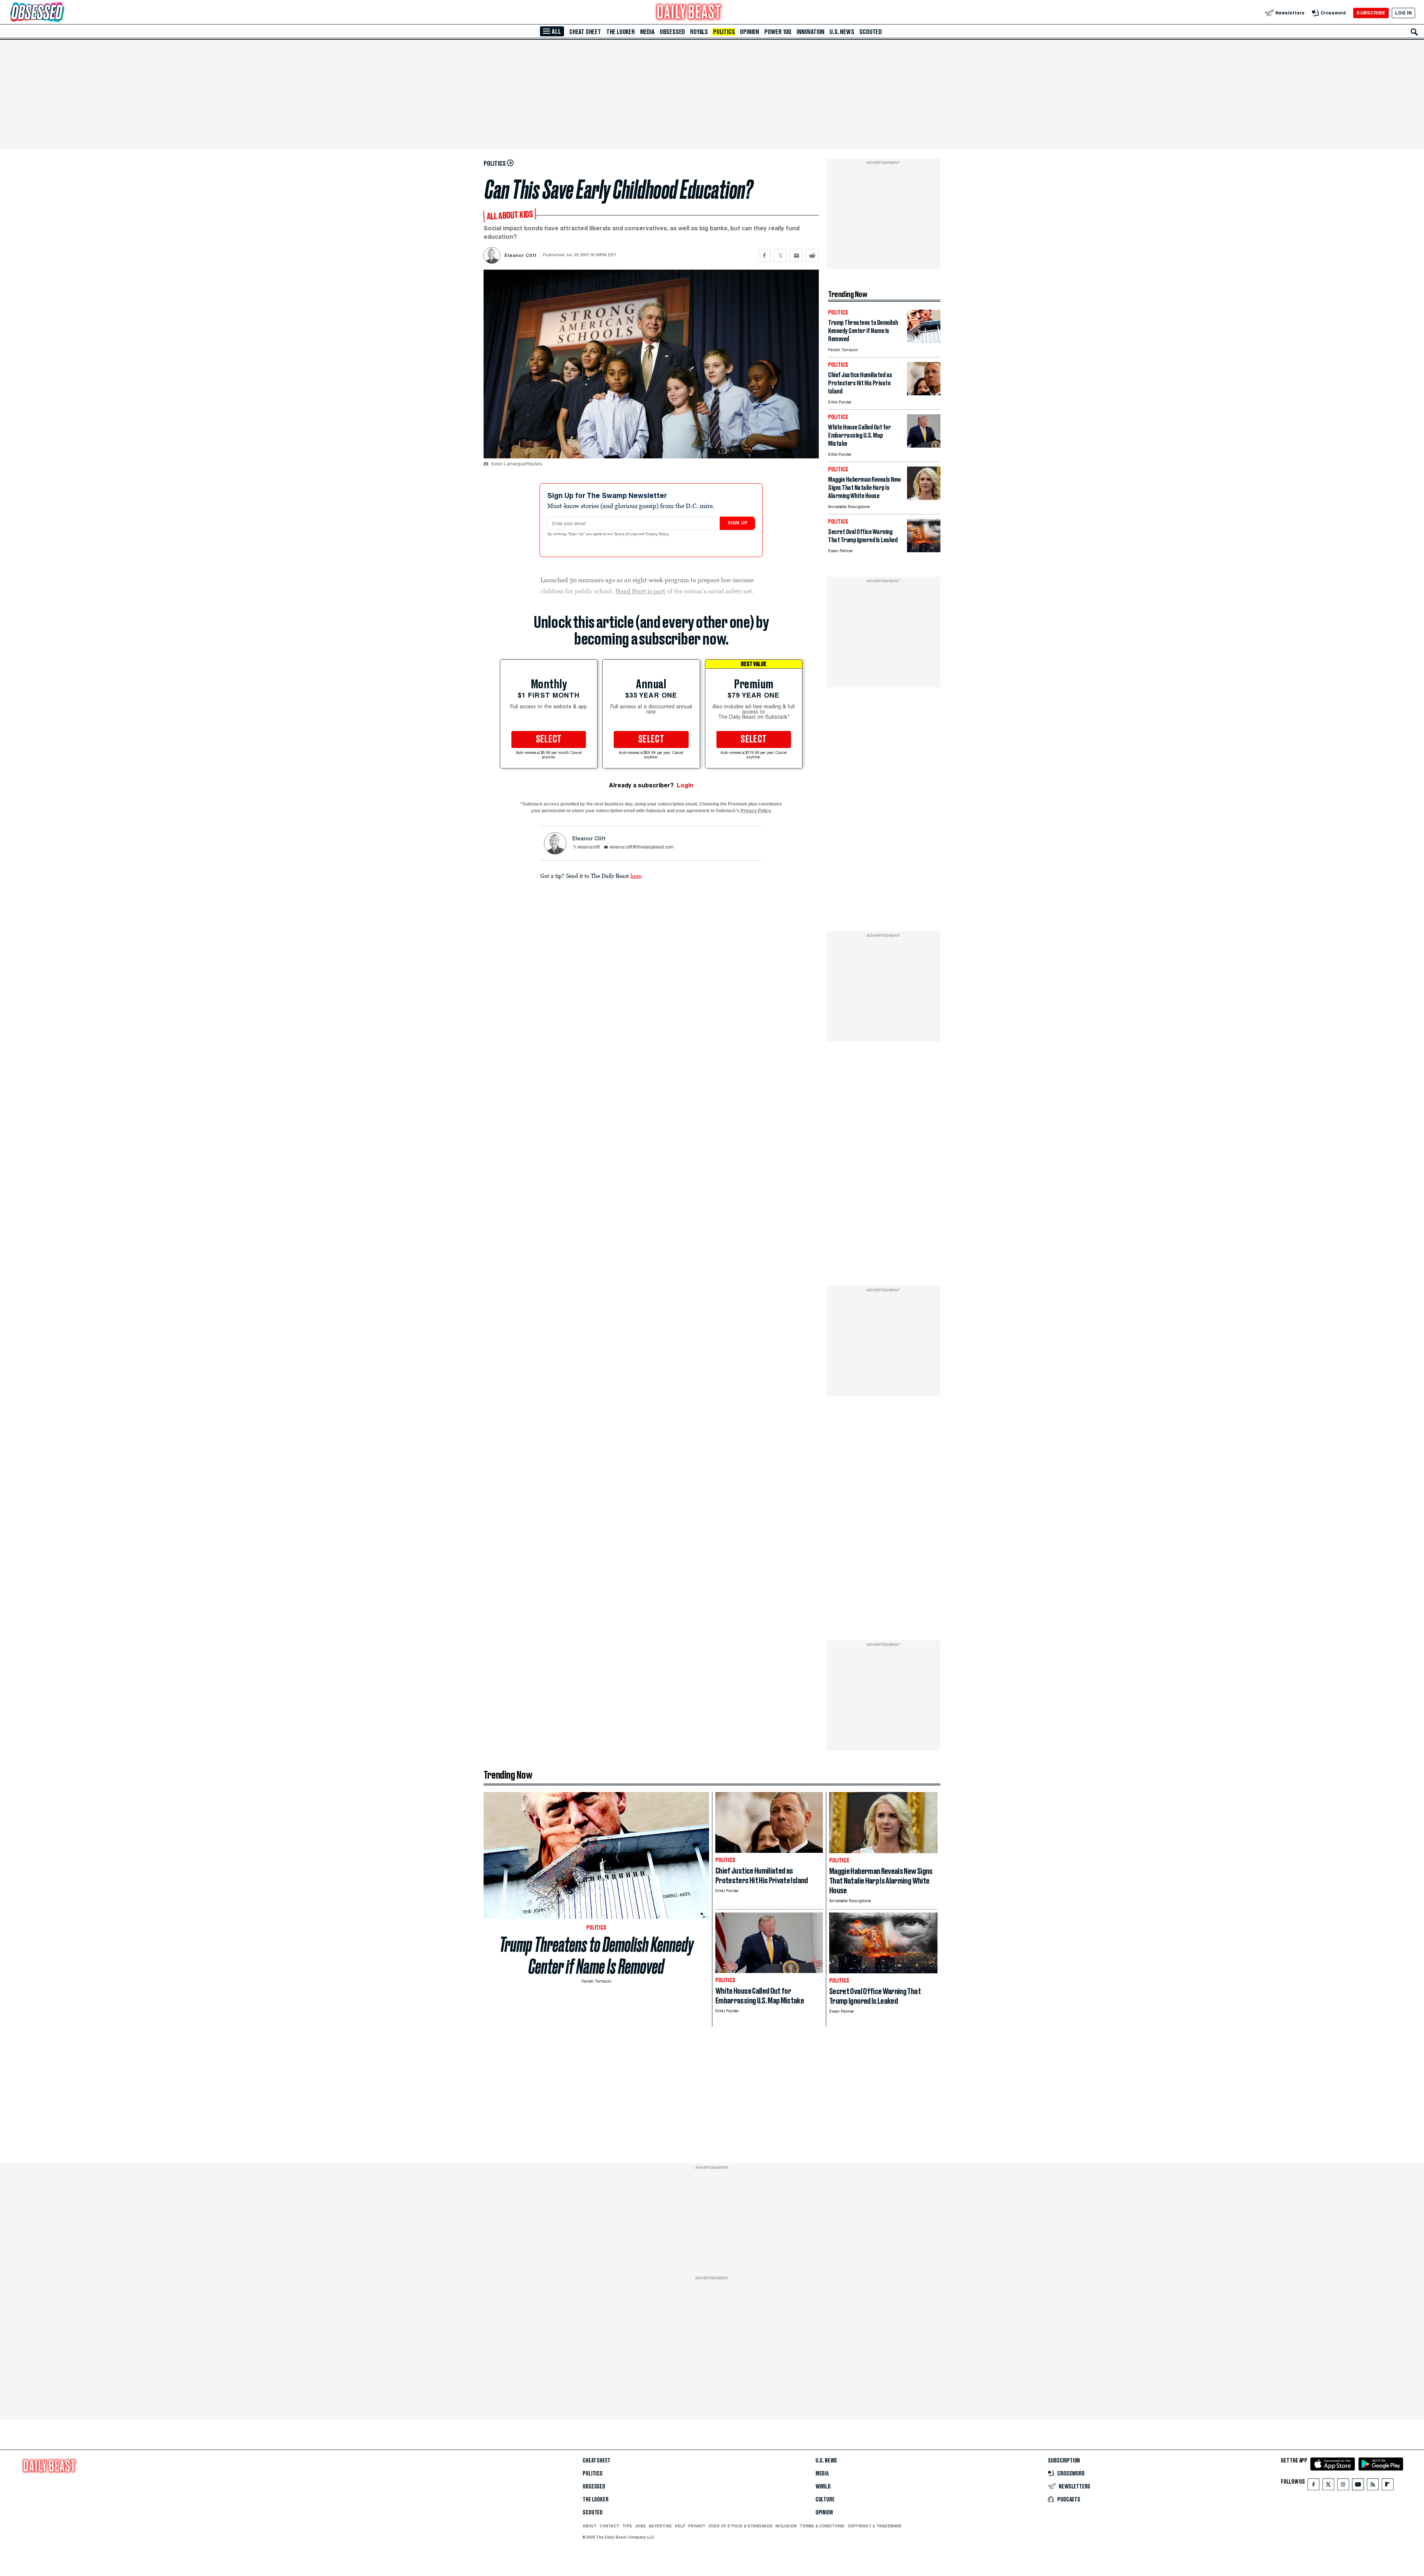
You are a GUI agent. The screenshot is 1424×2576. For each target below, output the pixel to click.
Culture (825, 2500)
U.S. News (842, 32)
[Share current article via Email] (796, 255)
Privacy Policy (657, 534)
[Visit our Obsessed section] (61, 13)
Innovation (810, 32)
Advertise (660, 2526)
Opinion (749, 32)
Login (685, 785)
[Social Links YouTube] (1358, 2486)
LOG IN (1403, 13)
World (823, 2487)
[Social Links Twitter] (1328, 2486)
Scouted (871, 32)
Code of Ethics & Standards (740, 2526)
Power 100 (778, 32)
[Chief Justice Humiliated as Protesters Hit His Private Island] (924, 393)
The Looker (621, 32)
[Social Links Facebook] (1313, 2486)
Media (647, 32)
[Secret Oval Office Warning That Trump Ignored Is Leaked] (924, 550)
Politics (724, 32)
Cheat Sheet (585, 32)
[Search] (1414, 32)
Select (549, 739)
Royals (699, 32)
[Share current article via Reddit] (812, 255)
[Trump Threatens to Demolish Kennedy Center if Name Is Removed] (924, 341)
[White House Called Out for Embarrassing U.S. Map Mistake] (924, 446)
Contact (609, 2526)
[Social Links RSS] (1373, 2486)
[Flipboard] (1387, 2486)
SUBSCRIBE (1371, 13)
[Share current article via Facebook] (764, 255)
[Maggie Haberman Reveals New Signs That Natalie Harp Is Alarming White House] (924, 498)
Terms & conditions (822, 2526)
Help (680, 2526)
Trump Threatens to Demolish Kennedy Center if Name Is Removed (596, 1956)
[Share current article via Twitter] (780, 255)
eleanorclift (589, 847)
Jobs (640, 2526)
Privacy (697, 2526)
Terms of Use (626, 534)
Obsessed (672, 32)
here (636, 876)
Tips (627, 2526)
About (590, 2526)
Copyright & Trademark (875, 2526)
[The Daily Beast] (689, 13)
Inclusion (786, 2526)
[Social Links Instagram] (1343, 2486)
